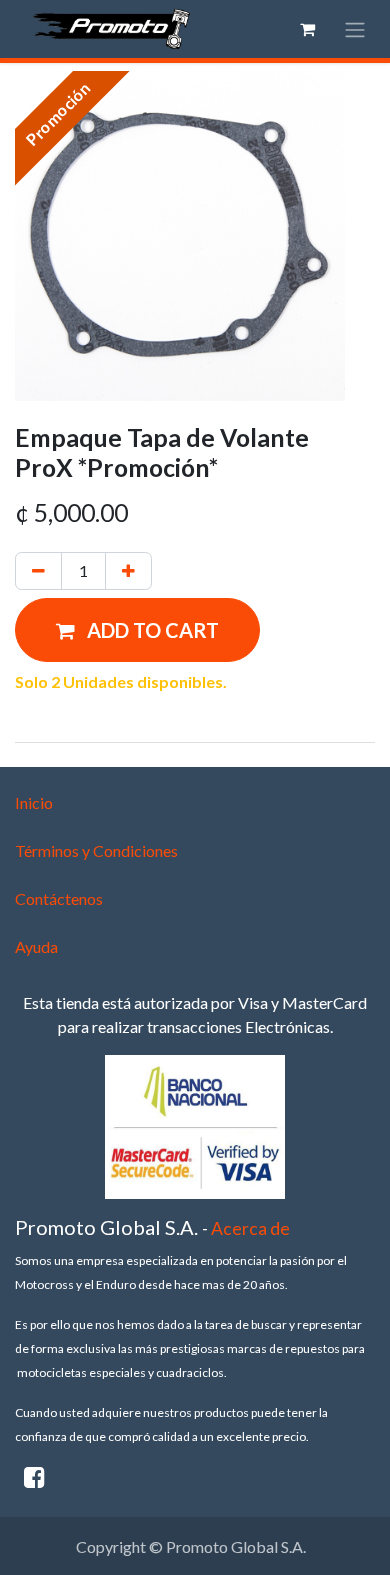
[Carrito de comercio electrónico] (307, 29)
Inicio (34, 802)
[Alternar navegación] (355, 29)
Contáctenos (59, 898)
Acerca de (250, 1228)
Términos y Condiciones (96, 850)
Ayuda (36, 946)
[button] (137, 630)
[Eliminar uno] (38, 571)
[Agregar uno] (128, 571)
